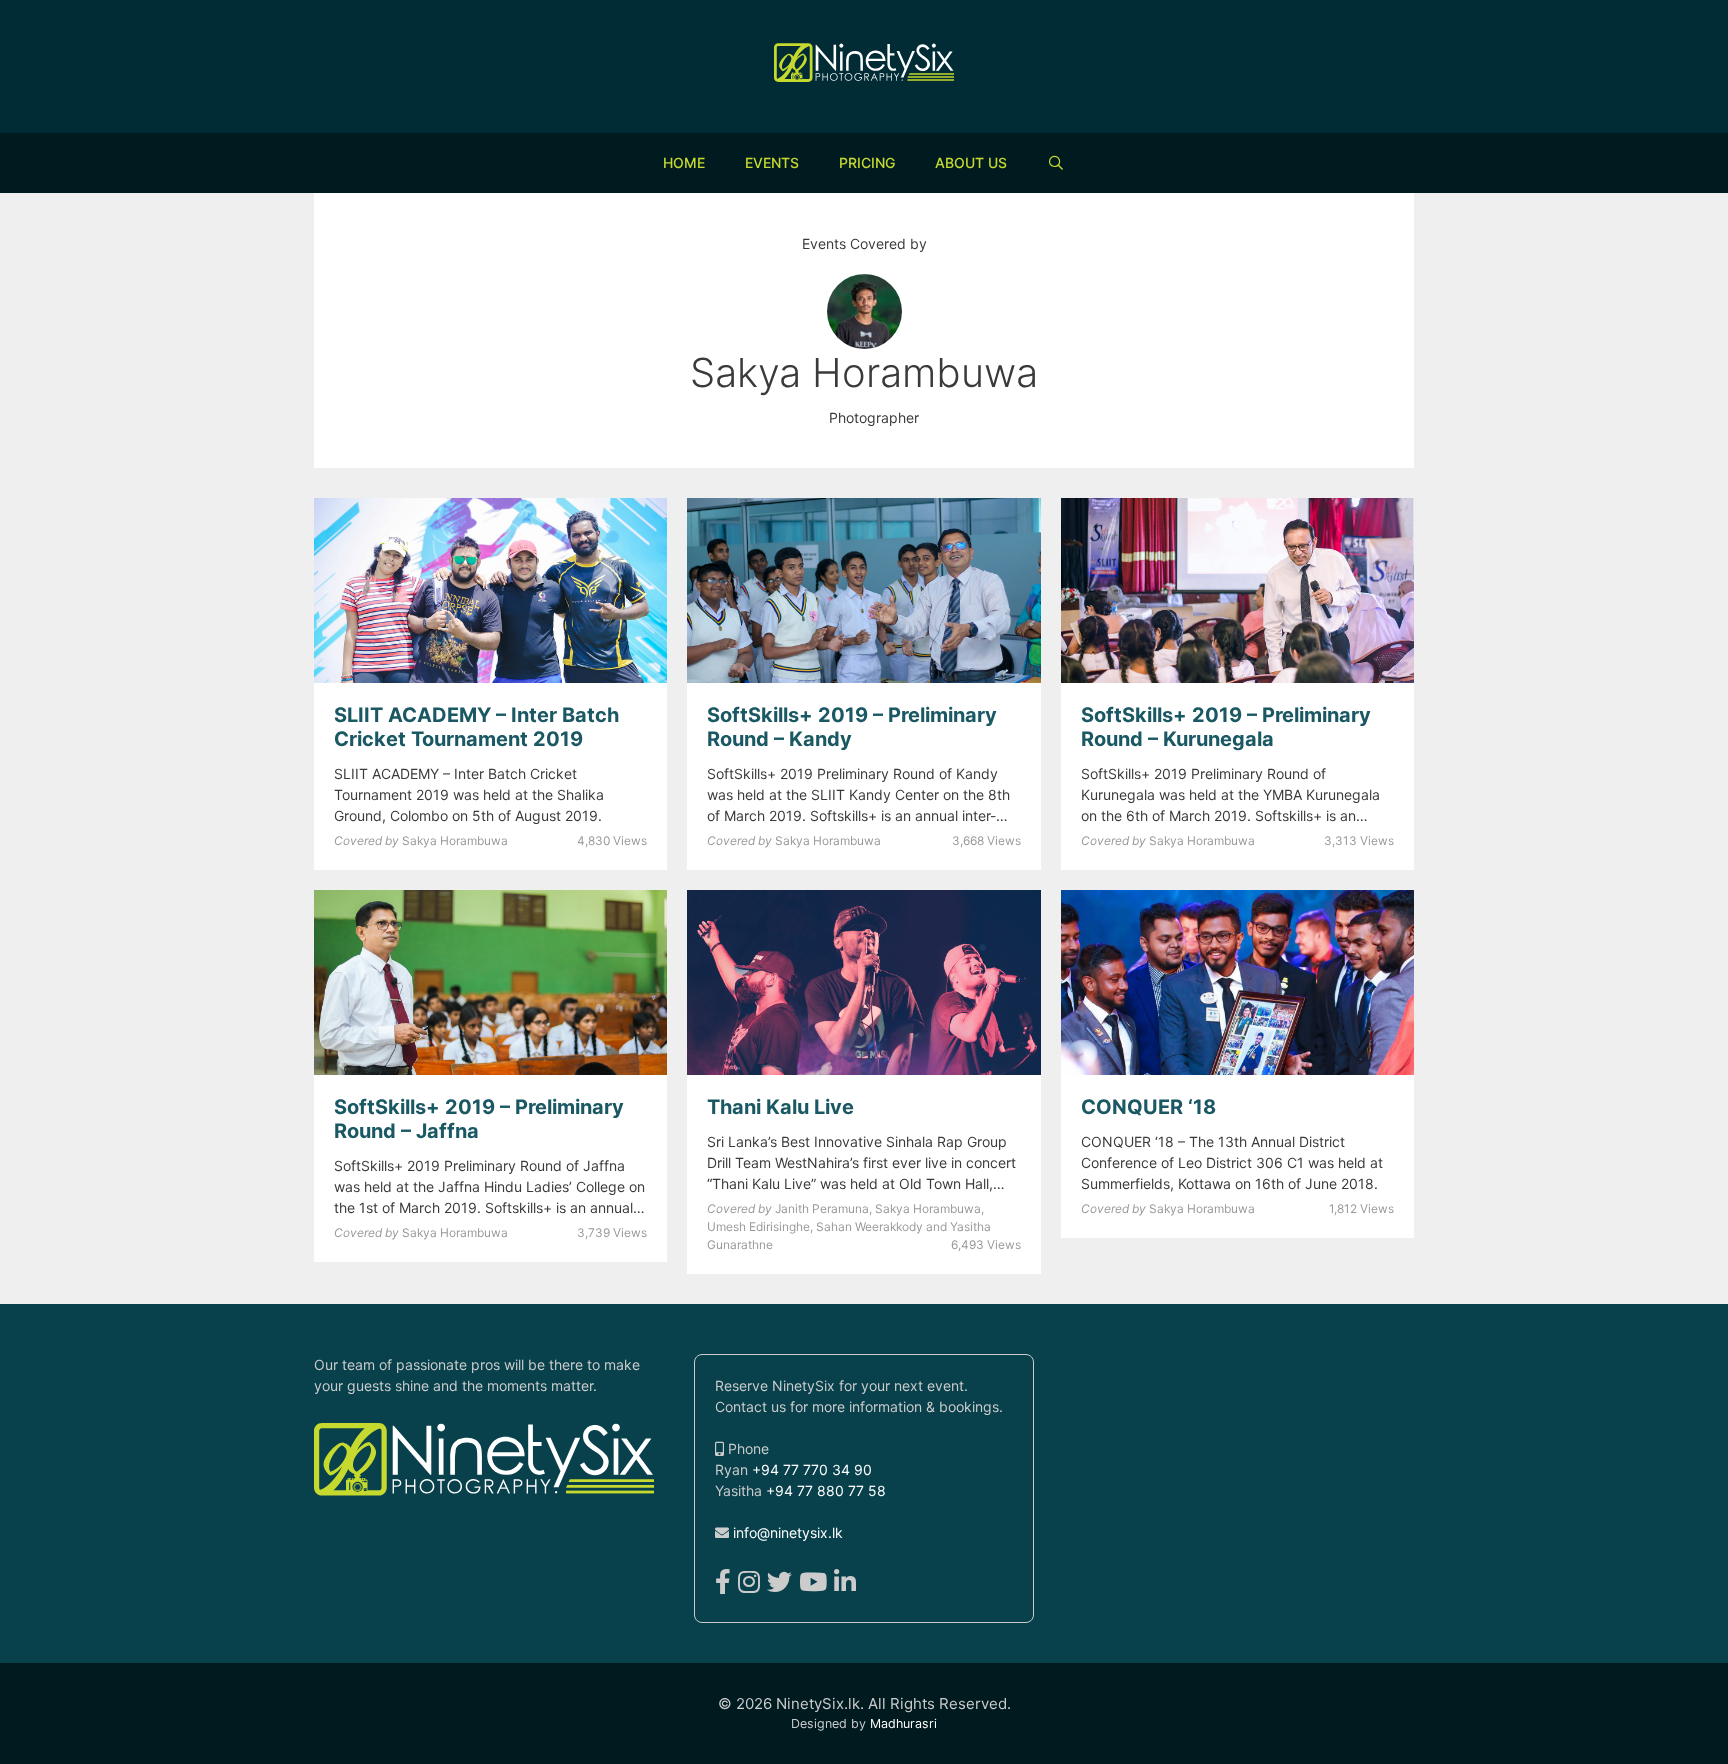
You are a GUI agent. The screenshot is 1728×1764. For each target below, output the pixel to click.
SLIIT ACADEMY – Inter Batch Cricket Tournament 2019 (476, 727)
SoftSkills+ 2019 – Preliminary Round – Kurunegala (1226, 727)
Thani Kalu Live (780, 1107)
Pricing (867, 162)
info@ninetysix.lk (788, 1532)
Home (684, 162)
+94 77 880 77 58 (826, 1490)
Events (772, 162)
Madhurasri (903, 1723)
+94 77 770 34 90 (812, 1469)
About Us (971, 162)
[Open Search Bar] (1056, 163)
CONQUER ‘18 (1148, 1107)
